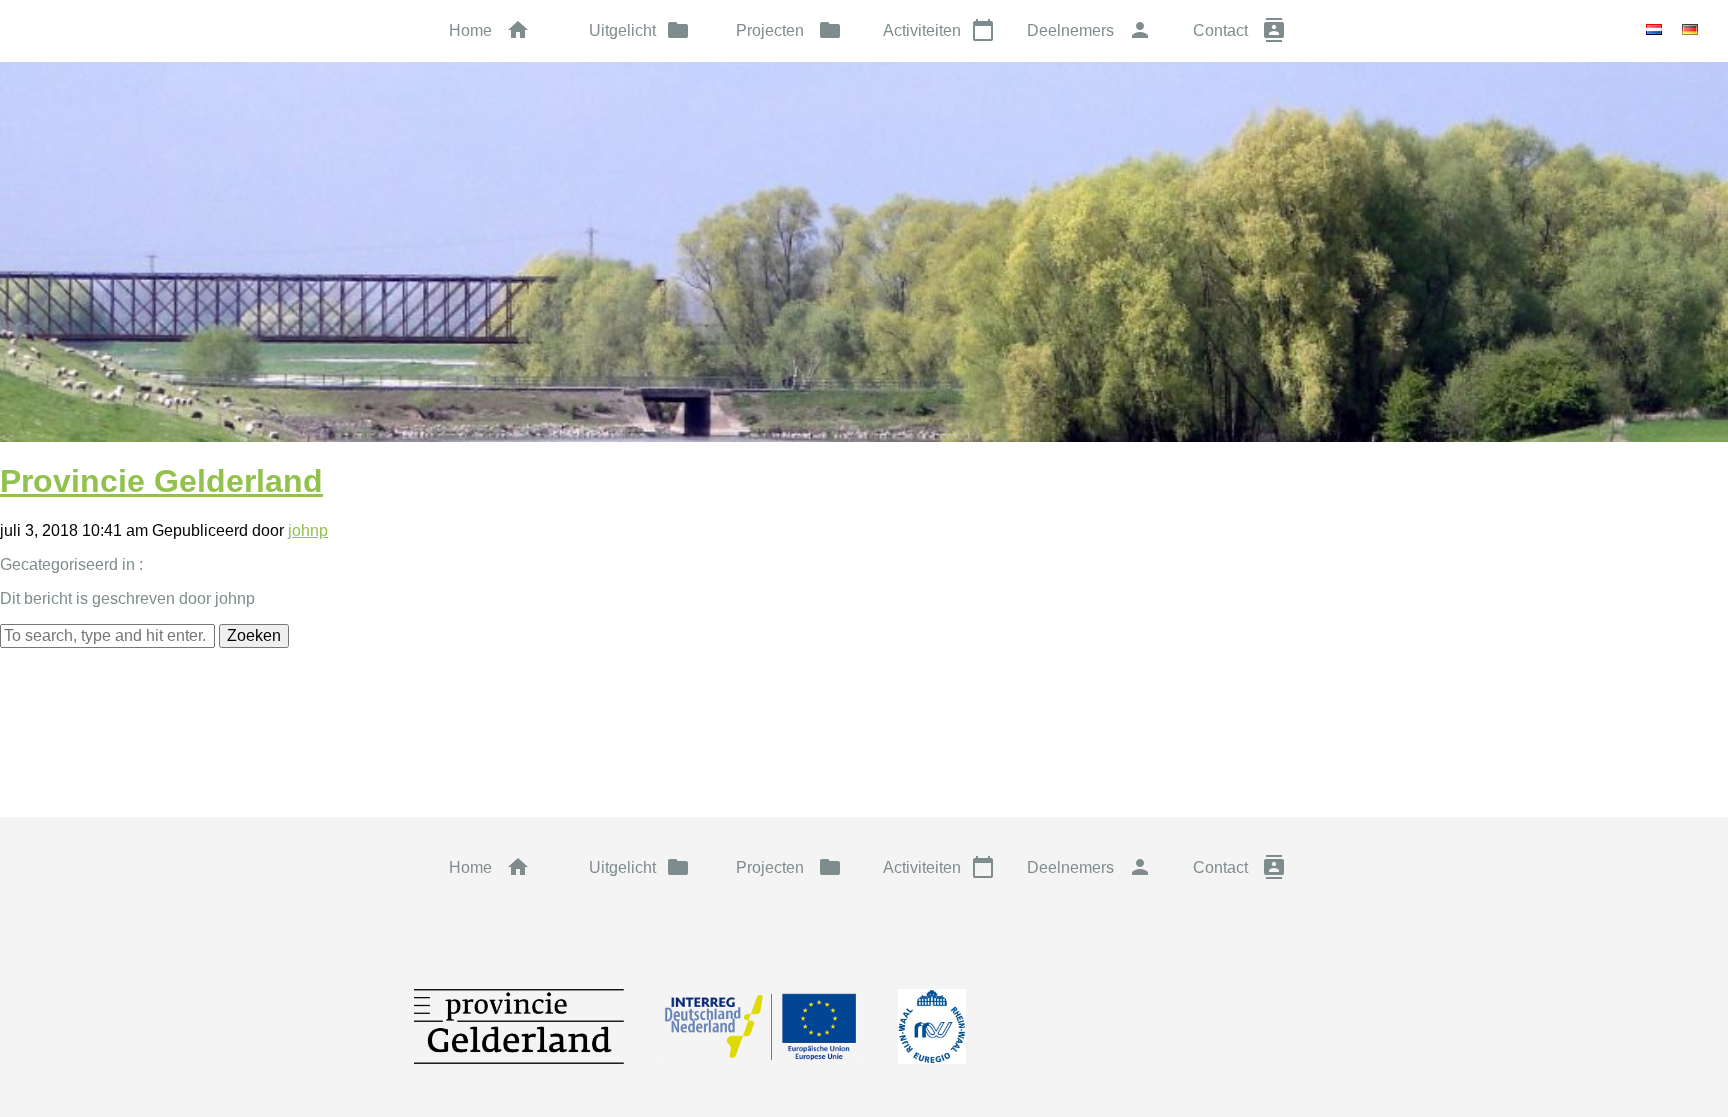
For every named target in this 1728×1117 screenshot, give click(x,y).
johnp (308, 530)
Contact (1239, 30)
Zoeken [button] (254, 635)
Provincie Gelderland (161, 481)
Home (489, 30)
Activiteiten (939, 30)
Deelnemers (1089, 30)
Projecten (789, 30)
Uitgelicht (639, 30)
